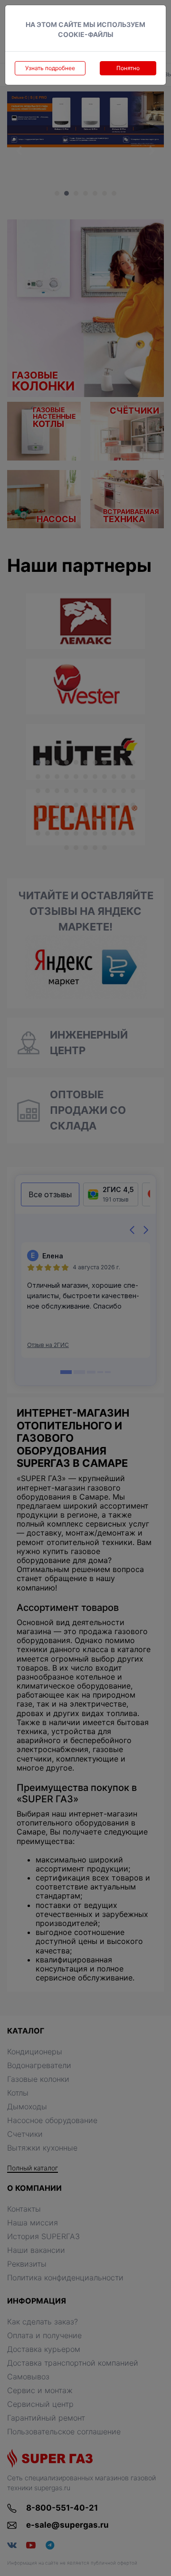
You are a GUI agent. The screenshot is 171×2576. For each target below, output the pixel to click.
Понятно (128, 68)
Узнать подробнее (50, 68)
